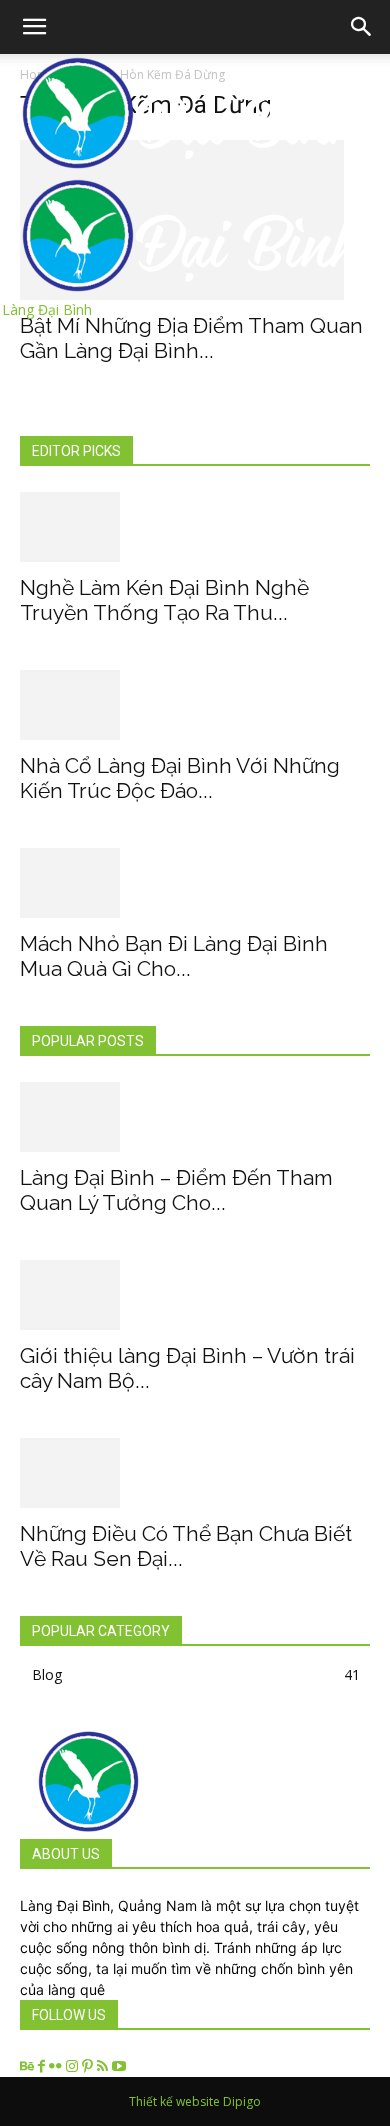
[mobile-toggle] (34, 27)
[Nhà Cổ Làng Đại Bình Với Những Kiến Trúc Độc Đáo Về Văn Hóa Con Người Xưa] (195, 705)
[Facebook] (43, 2066)
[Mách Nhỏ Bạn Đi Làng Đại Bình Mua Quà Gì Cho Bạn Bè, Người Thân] (195, 883)
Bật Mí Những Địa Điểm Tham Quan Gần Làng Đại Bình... (191, 338)
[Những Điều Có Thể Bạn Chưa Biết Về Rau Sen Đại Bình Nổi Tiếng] (195, 1473)
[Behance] (29, 2066)
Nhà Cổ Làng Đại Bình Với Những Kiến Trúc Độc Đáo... (180, 778)
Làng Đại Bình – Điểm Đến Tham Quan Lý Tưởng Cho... (176, 1190)
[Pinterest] (89, 2066)
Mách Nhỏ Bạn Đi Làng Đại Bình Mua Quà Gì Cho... (174, 956)
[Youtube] (119, 2066)
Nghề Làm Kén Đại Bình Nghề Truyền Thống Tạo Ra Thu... (164, 600)
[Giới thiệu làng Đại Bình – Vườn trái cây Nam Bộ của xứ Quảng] (195, 1295)
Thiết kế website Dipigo (195, 2101)
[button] (362, 27)
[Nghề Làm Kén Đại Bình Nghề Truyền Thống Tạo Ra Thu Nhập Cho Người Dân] (195, 527)
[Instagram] (74, 2066)
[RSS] (104, 2066)
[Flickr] (57, 2066)
